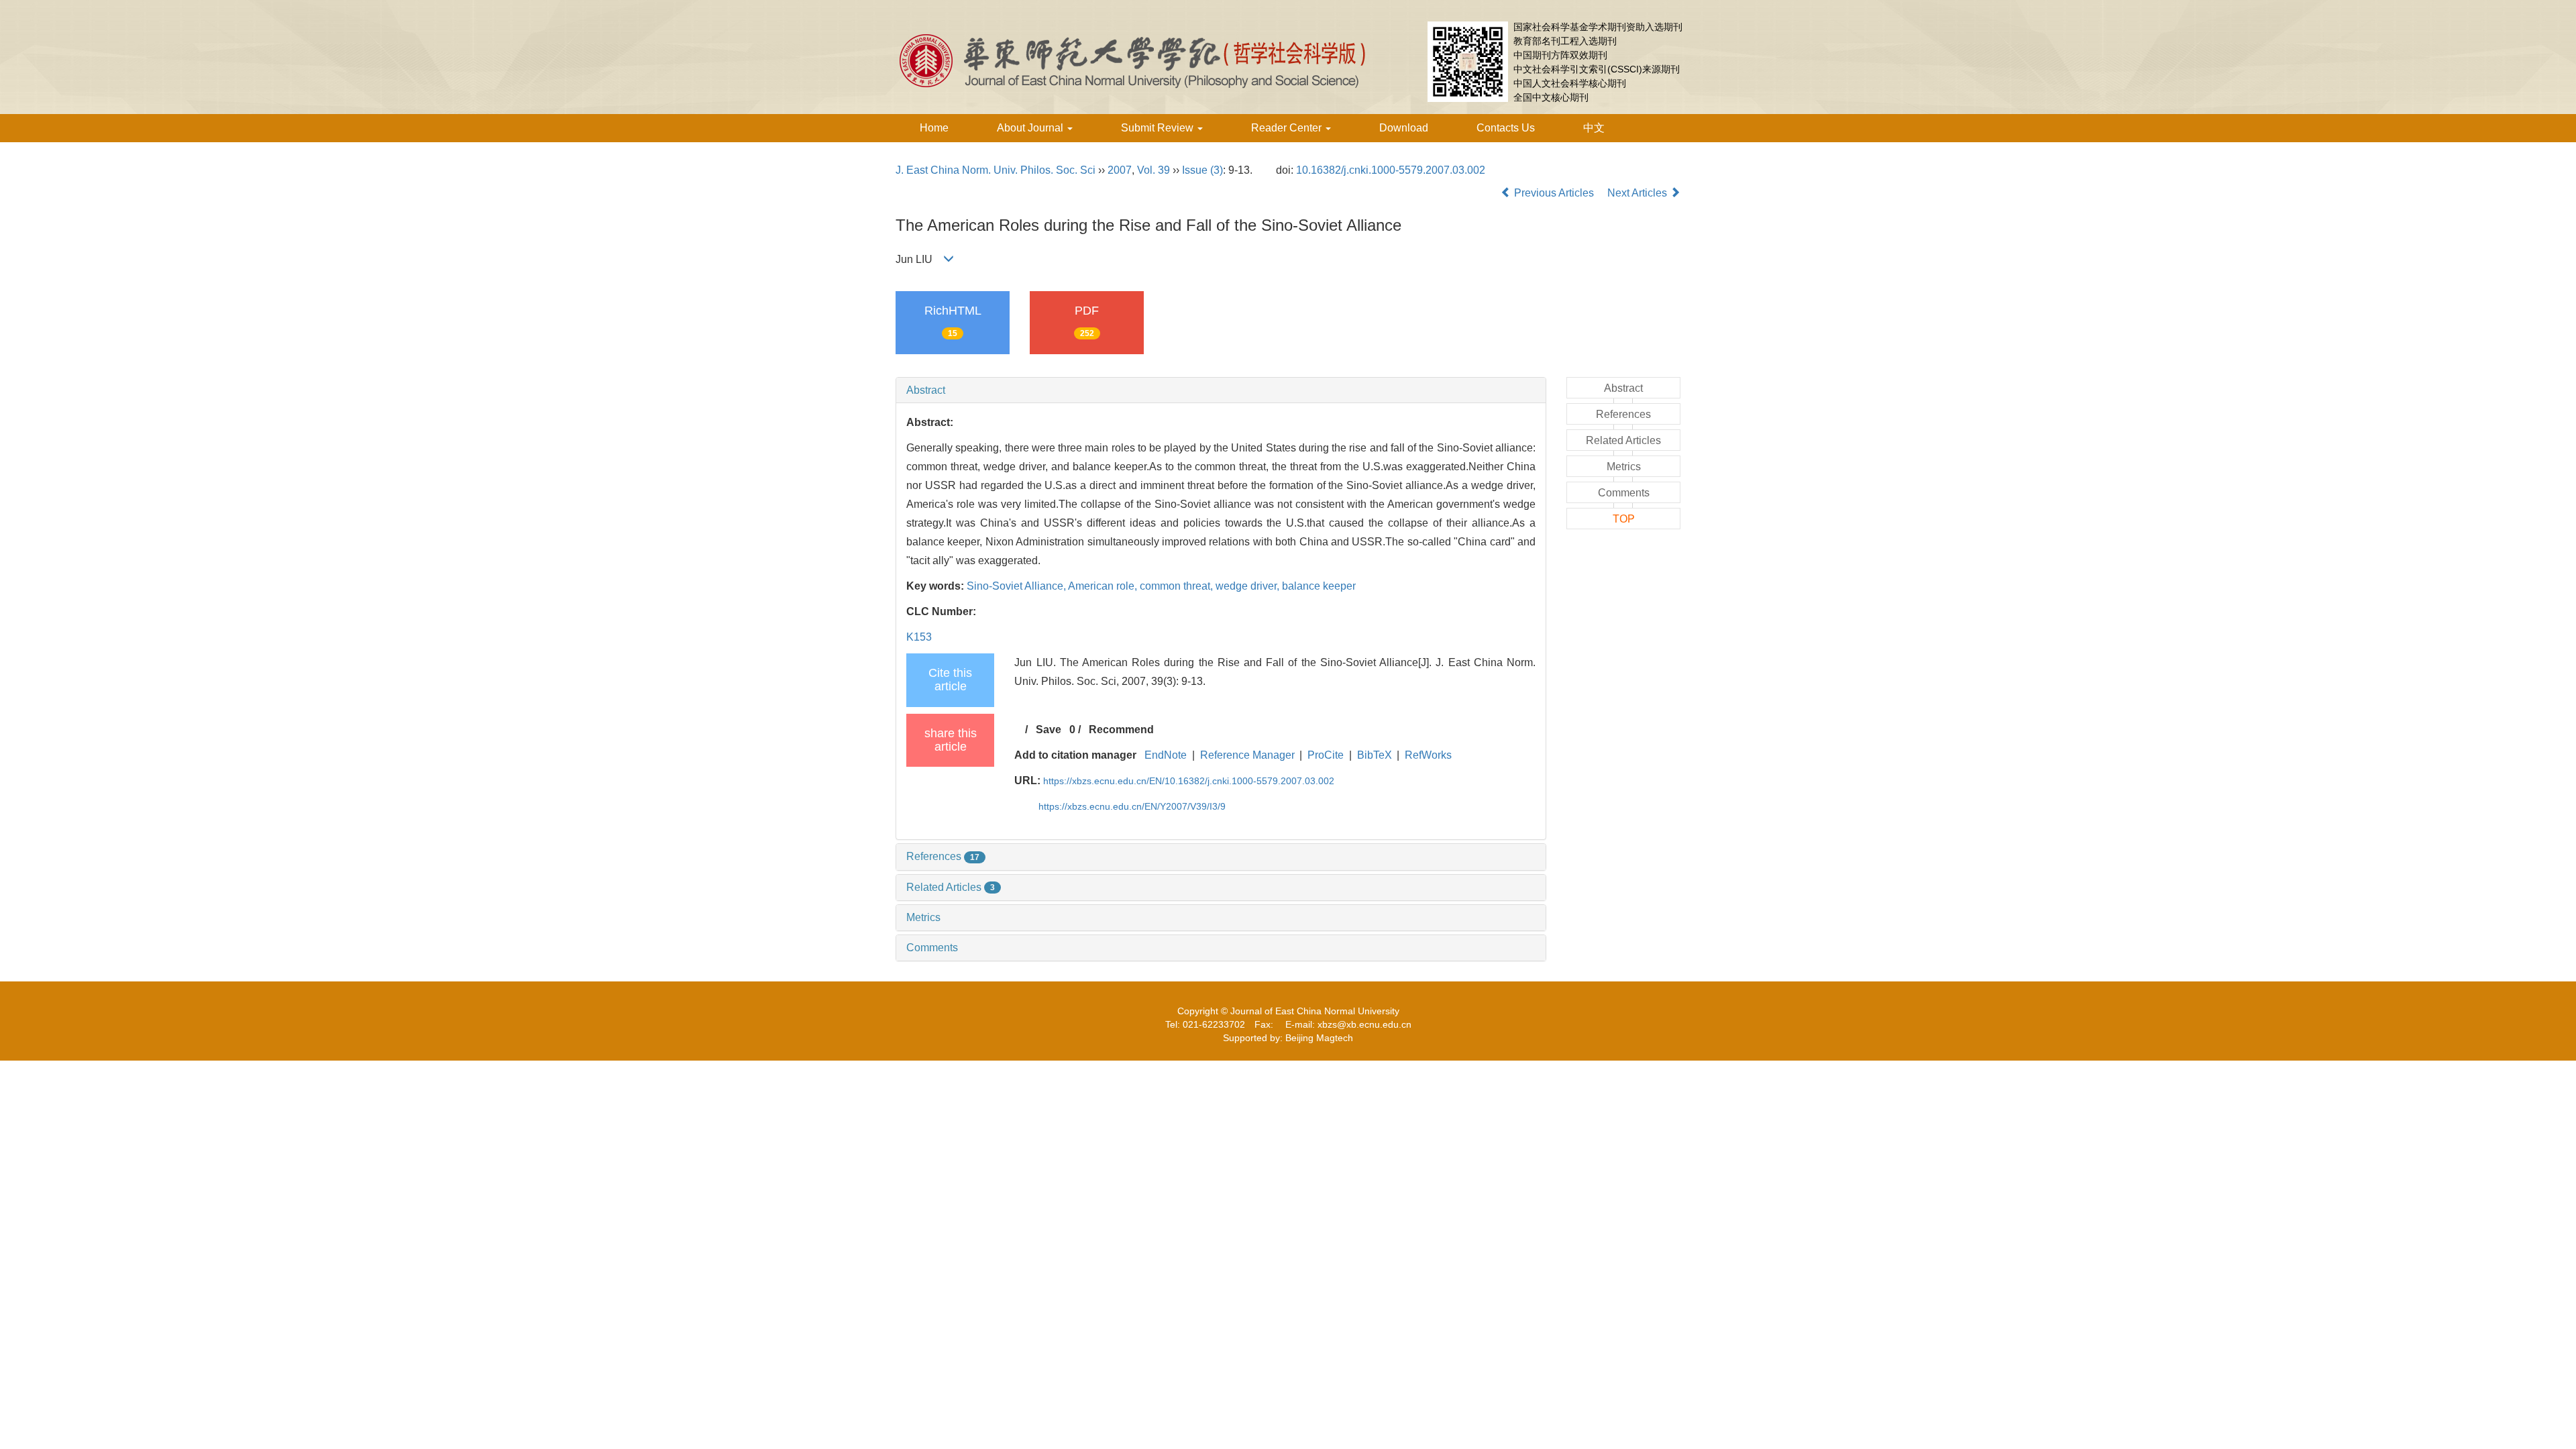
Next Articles (1639, 193)
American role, (1104, 586)
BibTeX (1375, 755)
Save (1049, 730)
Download (1404, 128)
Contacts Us (1506, 128)
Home (934, 128)
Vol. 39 (1153, 170)
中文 (1594, 128)
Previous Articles (1554, 193)
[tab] (1221, 390)
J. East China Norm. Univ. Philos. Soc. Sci (996, 170)
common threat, (1178, 586)
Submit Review (1159, 128)
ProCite (1326, 755)
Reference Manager (1247, 755)
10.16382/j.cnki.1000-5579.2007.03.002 (1391, 170)
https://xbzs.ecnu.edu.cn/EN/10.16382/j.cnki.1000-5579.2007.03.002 (1189, 781)
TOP (1624, 519)
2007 (1120, 170)
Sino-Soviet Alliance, (1017, 586)
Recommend (1121, 730)
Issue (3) (1202, 170)
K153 (919, 637)
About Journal (1031, 128)
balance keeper (1319, 586)
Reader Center (1288, 128)
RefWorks (1428, 755)
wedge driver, (1249, 586)
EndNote (1166, 755)
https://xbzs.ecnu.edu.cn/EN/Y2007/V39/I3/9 (1132, 806)
